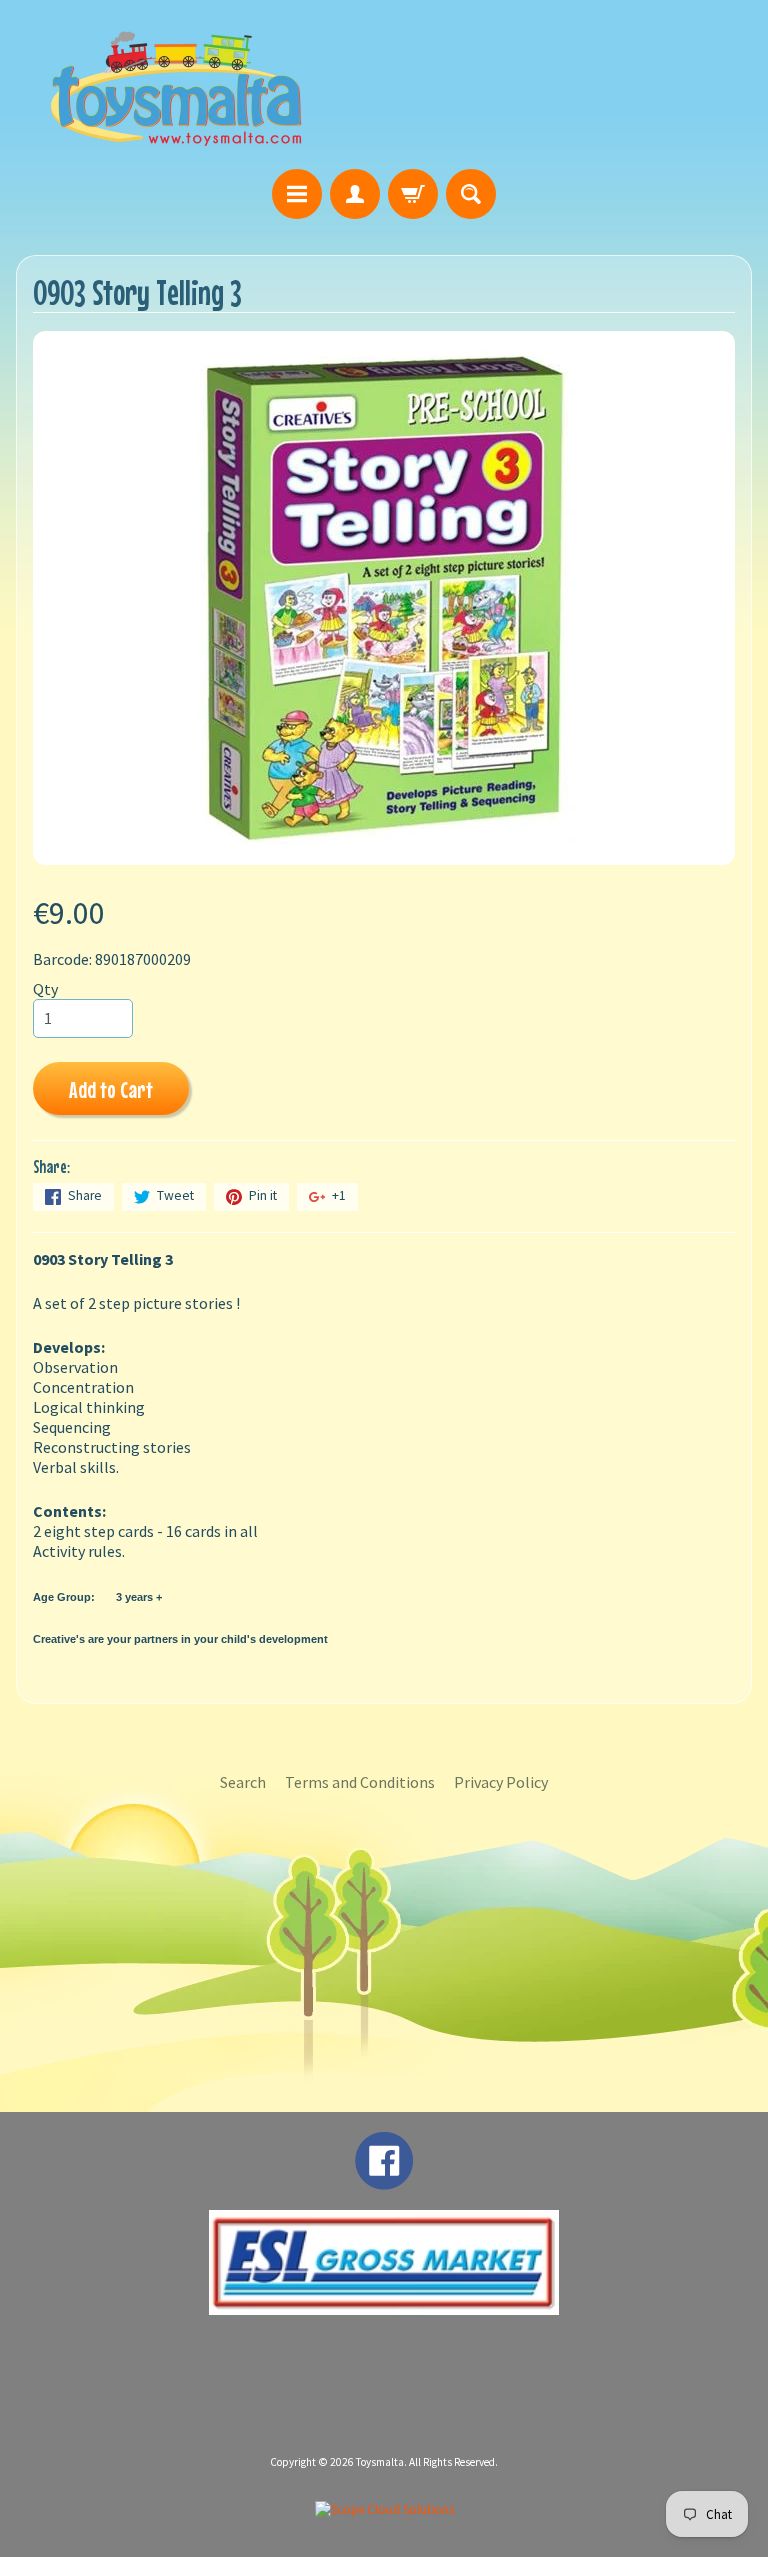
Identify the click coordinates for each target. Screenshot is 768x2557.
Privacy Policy (501, 1782)
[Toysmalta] (176, 87)
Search (243, 1782)
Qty (45, 989)
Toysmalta (380, 2462)
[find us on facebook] (384, 2180)
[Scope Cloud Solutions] (384, 2509)
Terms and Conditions (360, 1782)
